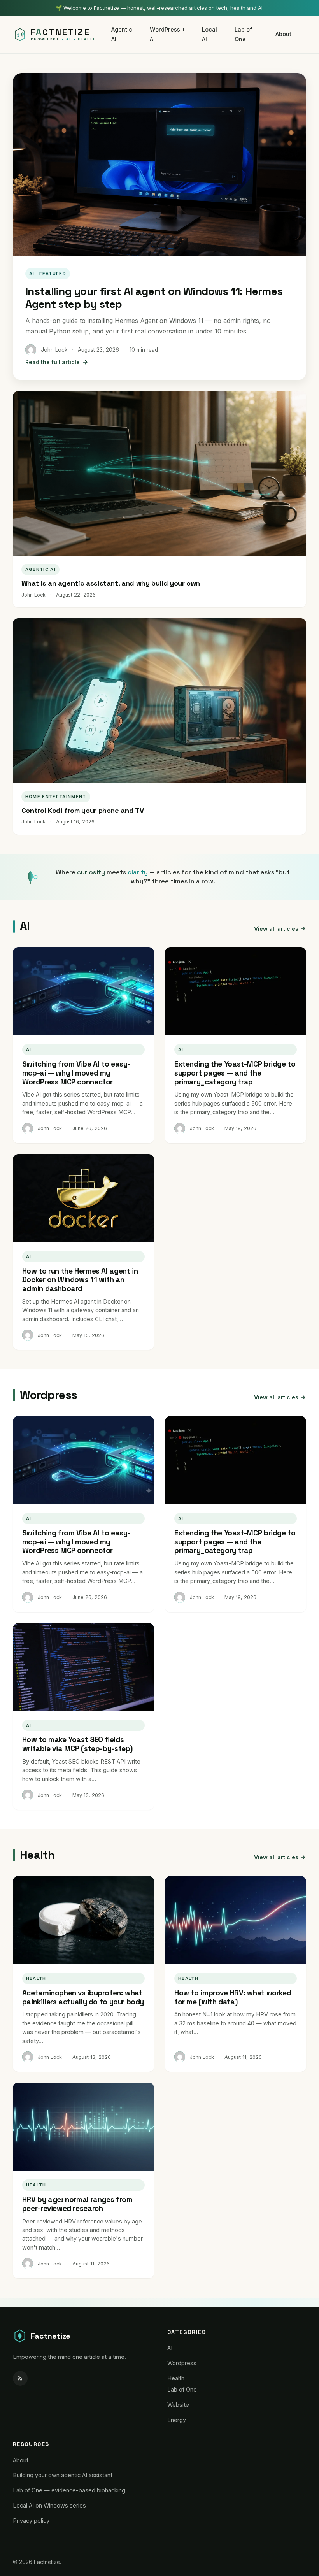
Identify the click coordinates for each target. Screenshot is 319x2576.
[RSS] (20, 2378)
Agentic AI (122, 34)
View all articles (276, 929)
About (283, 34)
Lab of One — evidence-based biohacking (69, 2490)
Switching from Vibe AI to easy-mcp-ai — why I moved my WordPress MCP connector (76, 1073)
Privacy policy (31, 2521)
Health (176, 2378)
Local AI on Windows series (49, 2505)
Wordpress (182, 2363)
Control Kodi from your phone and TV (82, 810)
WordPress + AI (168, 34)
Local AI (209, 34)
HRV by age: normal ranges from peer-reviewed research (77, 2204)
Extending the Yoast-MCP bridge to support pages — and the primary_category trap (235, 1073)
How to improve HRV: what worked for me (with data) (233, 1997)
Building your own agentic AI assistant (63, 2475)
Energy (177, 2420)
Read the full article (53, 362)
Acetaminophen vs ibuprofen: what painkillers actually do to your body (83, 1997)
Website (178, 2405)
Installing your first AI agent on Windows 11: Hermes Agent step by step (154, 298)
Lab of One (243, 34)
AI (170, 2348)
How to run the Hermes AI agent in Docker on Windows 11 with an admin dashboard (80, 1280)
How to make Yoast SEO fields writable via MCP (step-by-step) (77, 1744)
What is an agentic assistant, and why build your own (111, 583)
